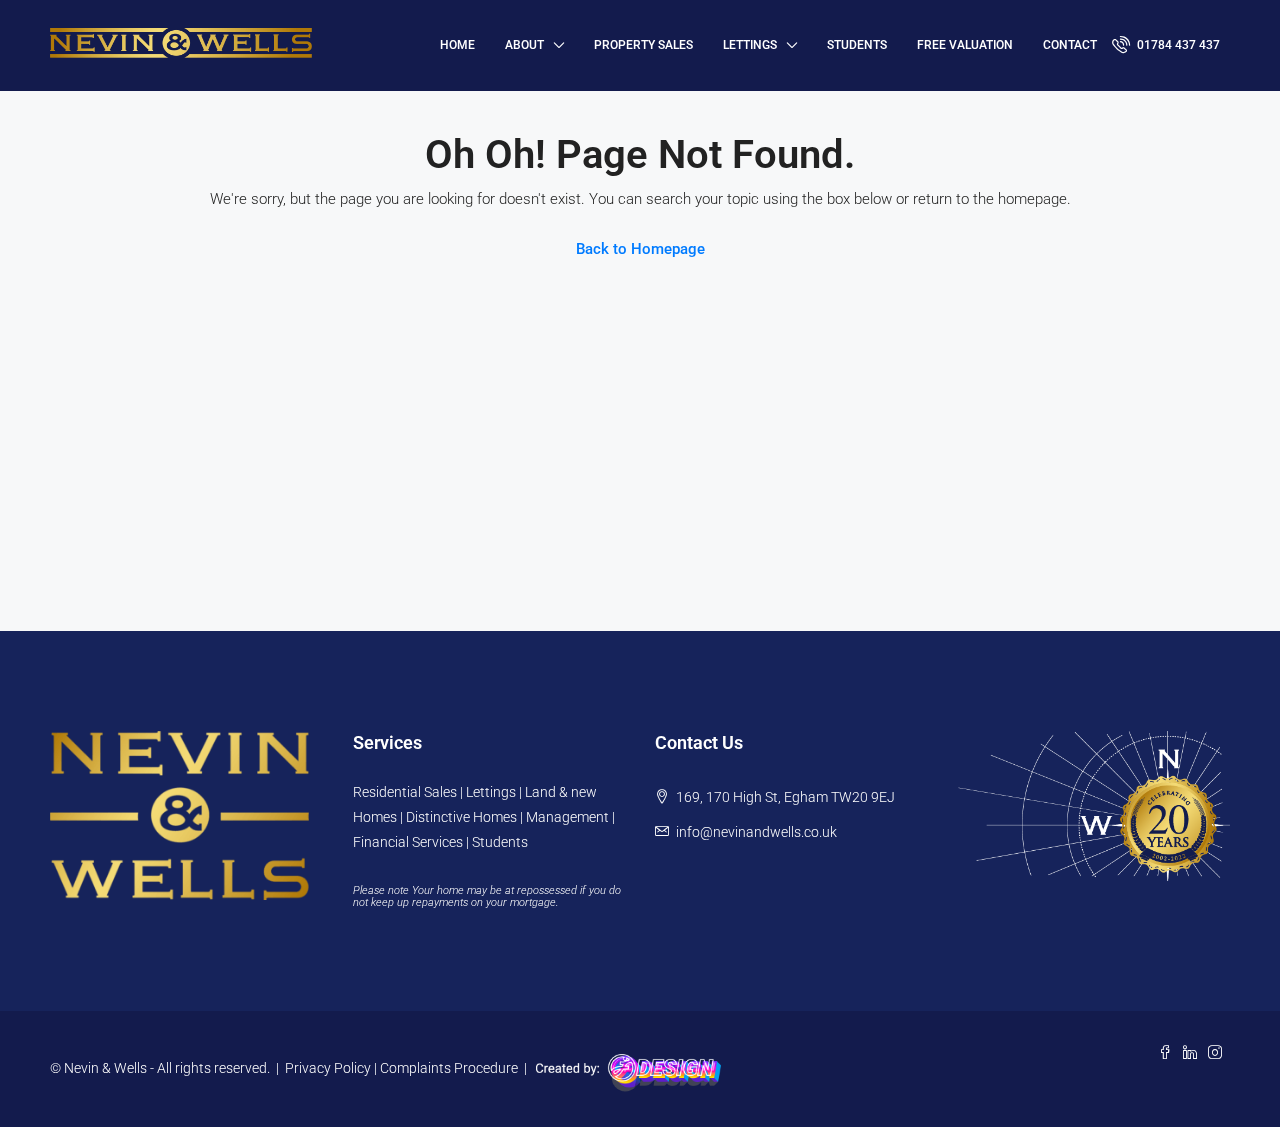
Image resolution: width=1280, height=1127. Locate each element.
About (524, 45)
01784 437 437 (1177, 45)
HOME (457, 45)
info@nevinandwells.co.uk (756, 832)
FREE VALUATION (965, 45)
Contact (1070, 45)
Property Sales (643, 45)
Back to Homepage (640, 249)
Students (857, 45)
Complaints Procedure (449, 1068)
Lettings (750, 45)
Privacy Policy (328, 1068)
